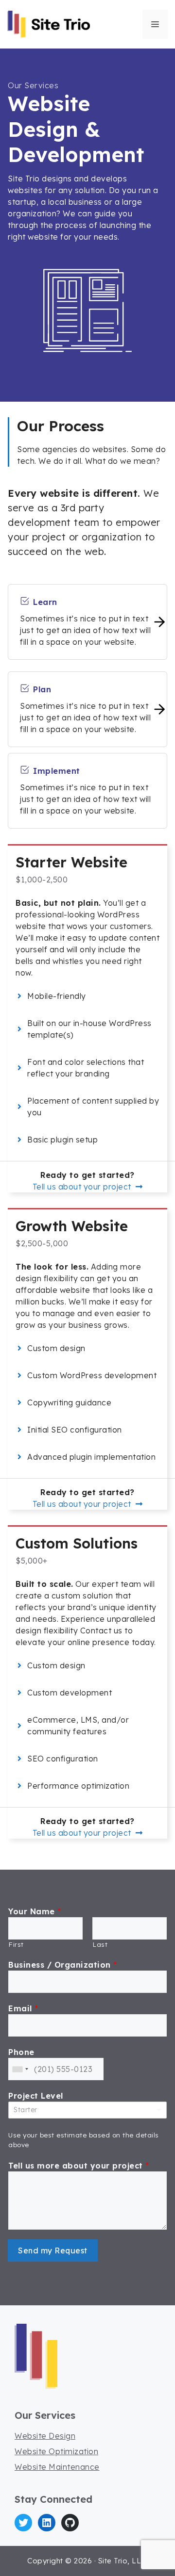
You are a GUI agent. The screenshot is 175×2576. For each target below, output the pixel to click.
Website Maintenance (57, 2467)
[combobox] (20, 2069)
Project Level (36, 2096)
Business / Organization (63, 1965)
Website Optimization (56, 2451)
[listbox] (87, 2110)
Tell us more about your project (79, 2166)
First (16, 1944)
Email (23, 2008)
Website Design (45, 2436)
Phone (21, 2052)
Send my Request (53, 2250)
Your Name (35, 1911)
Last (100, 1944)
